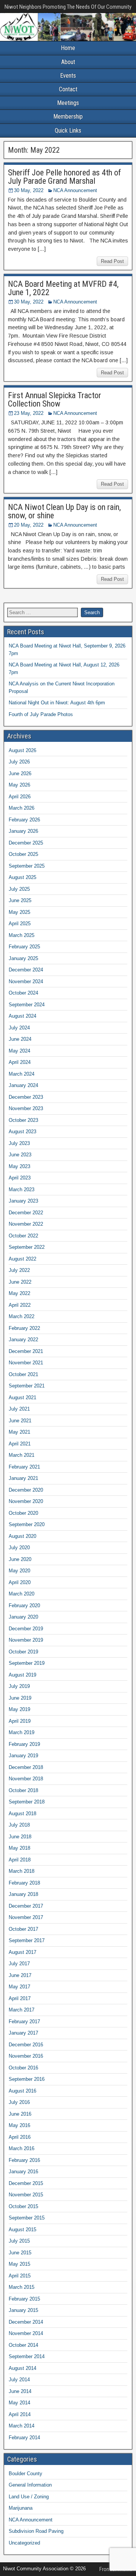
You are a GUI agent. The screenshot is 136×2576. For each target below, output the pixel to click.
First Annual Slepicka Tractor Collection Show (55, 400)
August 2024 (22, 1016)
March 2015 (22, 2287)
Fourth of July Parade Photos (41, 714)
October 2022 (23, 1236)
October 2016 (23, 2068)
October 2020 (23, 1513)
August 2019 (22, 1675)
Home (68, 48)
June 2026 (20, 773)
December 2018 (26, 1767)
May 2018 (19, 1848)
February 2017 (24, 2022)
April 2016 (20, 2137)
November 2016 (26, 2056)
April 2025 (20, 924)
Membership (68, 117)
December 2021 (26, 1351)
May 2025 (19, 912)
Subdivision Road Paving (36, 2531)
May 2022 (19, 1293)
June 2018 (20, 1837)
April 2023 (20, 1178)
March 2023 (22, 1189)
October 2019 (23, 1652)
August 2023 (22, 1132)
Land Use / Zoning (29, 2497)
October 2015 (23, 2206)
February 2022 (24, 1328)
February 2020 (24, 1606)
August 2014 (22, 2368)
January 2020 (23, 1617)
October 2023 (23, 1120)
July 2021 (19, 1409)
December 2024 (26, 970)
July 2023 (19, 1143)
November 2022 (26, 1224)
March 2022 (22, 1316)
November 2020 (26, 1501)
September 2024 (27, 1005)
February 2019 (24, 1744)
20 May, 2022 (29, 525)
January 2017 (23, 2033)
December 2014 (26, 2322)
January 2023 (23, 1201)
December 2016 (26, 2045)
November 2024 (26, 981)
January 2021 (23, 1478)
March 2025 (22, 935)
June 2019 (20, 1698)
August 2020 (22, 1536)
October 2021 (23, 1374)
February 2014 (24, 2438)
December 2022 (26, 1213)
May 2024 (19, 1051)
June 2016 (20, 2114)
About (68, 62)
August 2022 (22, 1259)
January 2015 (23, 2310)
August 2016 (22, 2091)
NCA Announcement (75, 190)
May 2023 (19, 1166)
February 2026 (24, 820)
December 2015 (26, 2183)
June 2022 (20, 1282)
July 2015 (19, 2241)
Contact (68, 89)
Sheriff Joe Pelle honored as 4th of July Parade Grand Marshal (64, 177)
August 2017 (22, 1952)
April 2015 (20, 2276)
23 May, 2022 (29, 413)
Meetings (68, 103)
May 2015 (19, 2264)
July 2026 (19, 762)
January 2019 (23, 1756)
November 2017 (26, 1917)
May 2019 (19, 1709)
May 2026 (19, 785)
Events (68, 76)
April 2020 (20, 1582)
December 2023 (26, 1097)
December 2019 (26, 1629)
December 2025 (26, 843)
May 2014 (19, 2403)
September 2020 (27, 1524)
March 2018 (22, 1871)
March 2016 (22, 2148)
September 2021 (27, 1386)
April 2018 (20, 1860)
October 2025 (23, 854)
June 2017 (20, 1975)
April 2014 (20, 2414)
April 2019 (20, 1721)
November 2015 (26, 2195)
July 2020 (19, 1548)
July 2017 (19, 1964)
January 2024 (23, 1085)
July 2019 (19, 1686)
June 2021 (20, 1421)
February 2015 (24, 2299)
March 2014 (22, 2426)
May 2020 (19, 1571)
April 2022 (20, 1305)
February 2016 (24, 2160)
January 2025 (23, 958)
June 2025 (20, 900)
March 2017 (22, 2010)
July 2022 (19, 1270)
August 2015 (22, 2230)
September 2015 (27, 2218)
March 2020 (22, 1594)
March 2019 (22, 1732)
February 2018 (24, 1883)
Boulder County (25, 2474)
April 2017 (20, 1998)
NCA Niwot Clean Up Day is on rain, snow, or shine (64, 511)
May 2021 (19, 1432)
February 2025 (24, 947)
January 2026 (23, 831)
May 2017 (19, 1987)
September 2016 (27, 2079)
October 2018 (23, 1790)
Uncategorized (24, 2543)
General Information (30, 2485)
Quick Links (68, 131)
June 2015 (20, 2253)
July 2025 (19, 889)
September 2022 (27, 1247)
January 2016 (23, 2172)
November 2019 (26, 1640)
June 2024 (20, 1039)
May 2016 (19, 2125)
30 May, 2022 (29, 190)
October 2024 (23, 993)
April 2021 (20, 1444)
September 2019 (27, 1663)
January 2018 (23, 1894)
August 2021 (22, 1397)
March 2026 (22, 808)
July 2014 (19, 2380)
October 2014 (23, 2345)
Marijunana (21, 2508)
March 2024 (22, 1074)
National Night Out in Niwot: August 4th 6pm (57, 703)
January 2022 (23, 1340)
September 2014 (27, 2356)
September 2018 (27, 1802)
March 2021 (22, 1455)
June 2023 (20, 1155)
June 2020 (20, 1559)
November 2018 (26, 1779)
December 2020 (26, 1490)
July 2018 (19, 1825)
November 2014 (26, 2333)
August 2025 (22, 877)
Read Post (112, 261)
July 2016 (19, 2102)
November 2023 (26, 1108)
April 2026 (20, 797)
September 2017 (27, 1940)
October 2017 (23, 1929)
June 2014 (20, 2391)
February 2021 (24, 1467)
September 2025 (27, 866)
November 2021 (26, 1363)
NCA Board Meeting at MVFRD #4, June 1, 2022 (63, 288)
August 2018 (22, 1814)
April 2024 (20, 1062)
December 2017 (26, 1906)
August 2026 (22, 750)
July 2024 (19, 1028)
